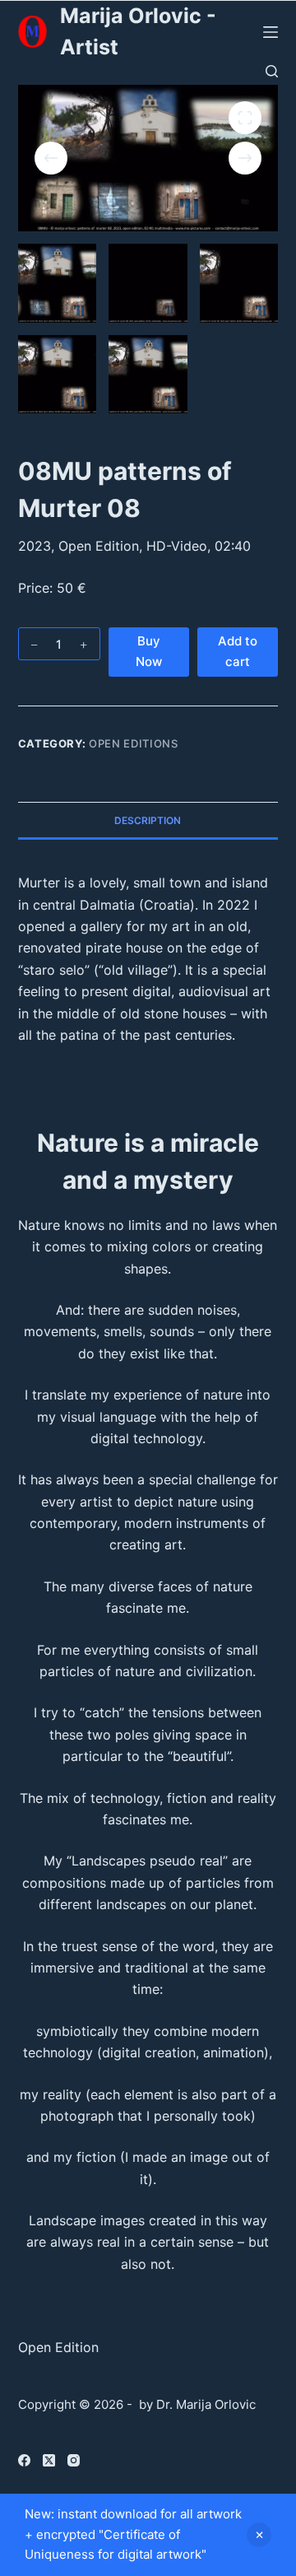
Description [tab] (148, 820)
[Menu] (271, 32)
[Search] (272, 71)
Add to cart (238, 651)
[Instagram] (74, 2460)
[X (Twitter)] (49, 2460)
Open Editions (133, 743)
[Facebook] (24, 2460)
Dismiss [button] (259, 2535)
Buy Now (149, 651)
